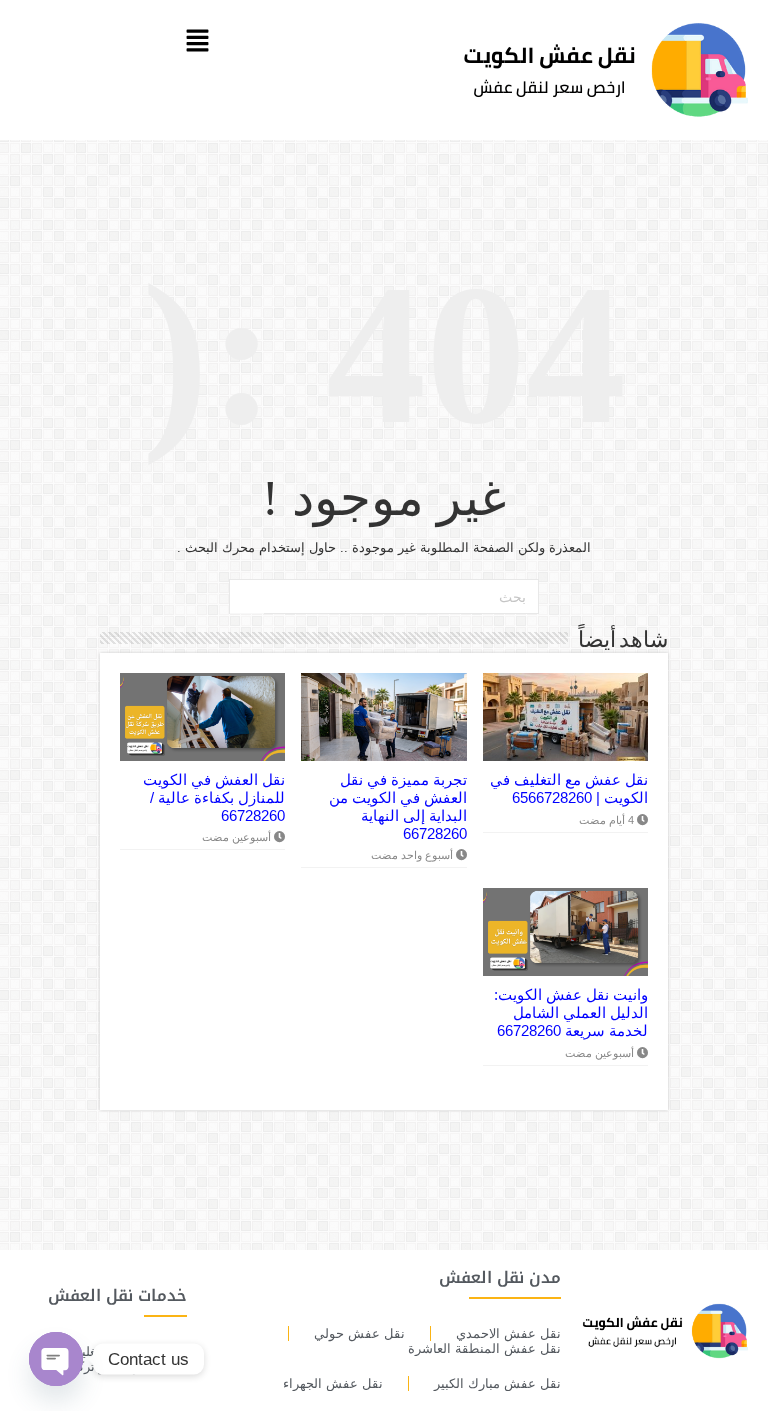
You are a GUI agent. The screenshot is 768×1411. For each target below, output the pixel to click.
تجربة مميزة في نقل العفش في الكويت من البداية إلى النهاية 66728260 (398, 806)
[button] (197, 42)
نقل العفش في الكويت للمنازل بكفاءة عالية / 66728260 (214, 797)
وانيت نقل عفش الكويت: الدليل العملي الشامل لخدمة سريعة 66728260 (571, 1012)
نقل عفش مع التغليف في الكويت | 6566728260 (569, 788)
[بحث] (247, 597)
